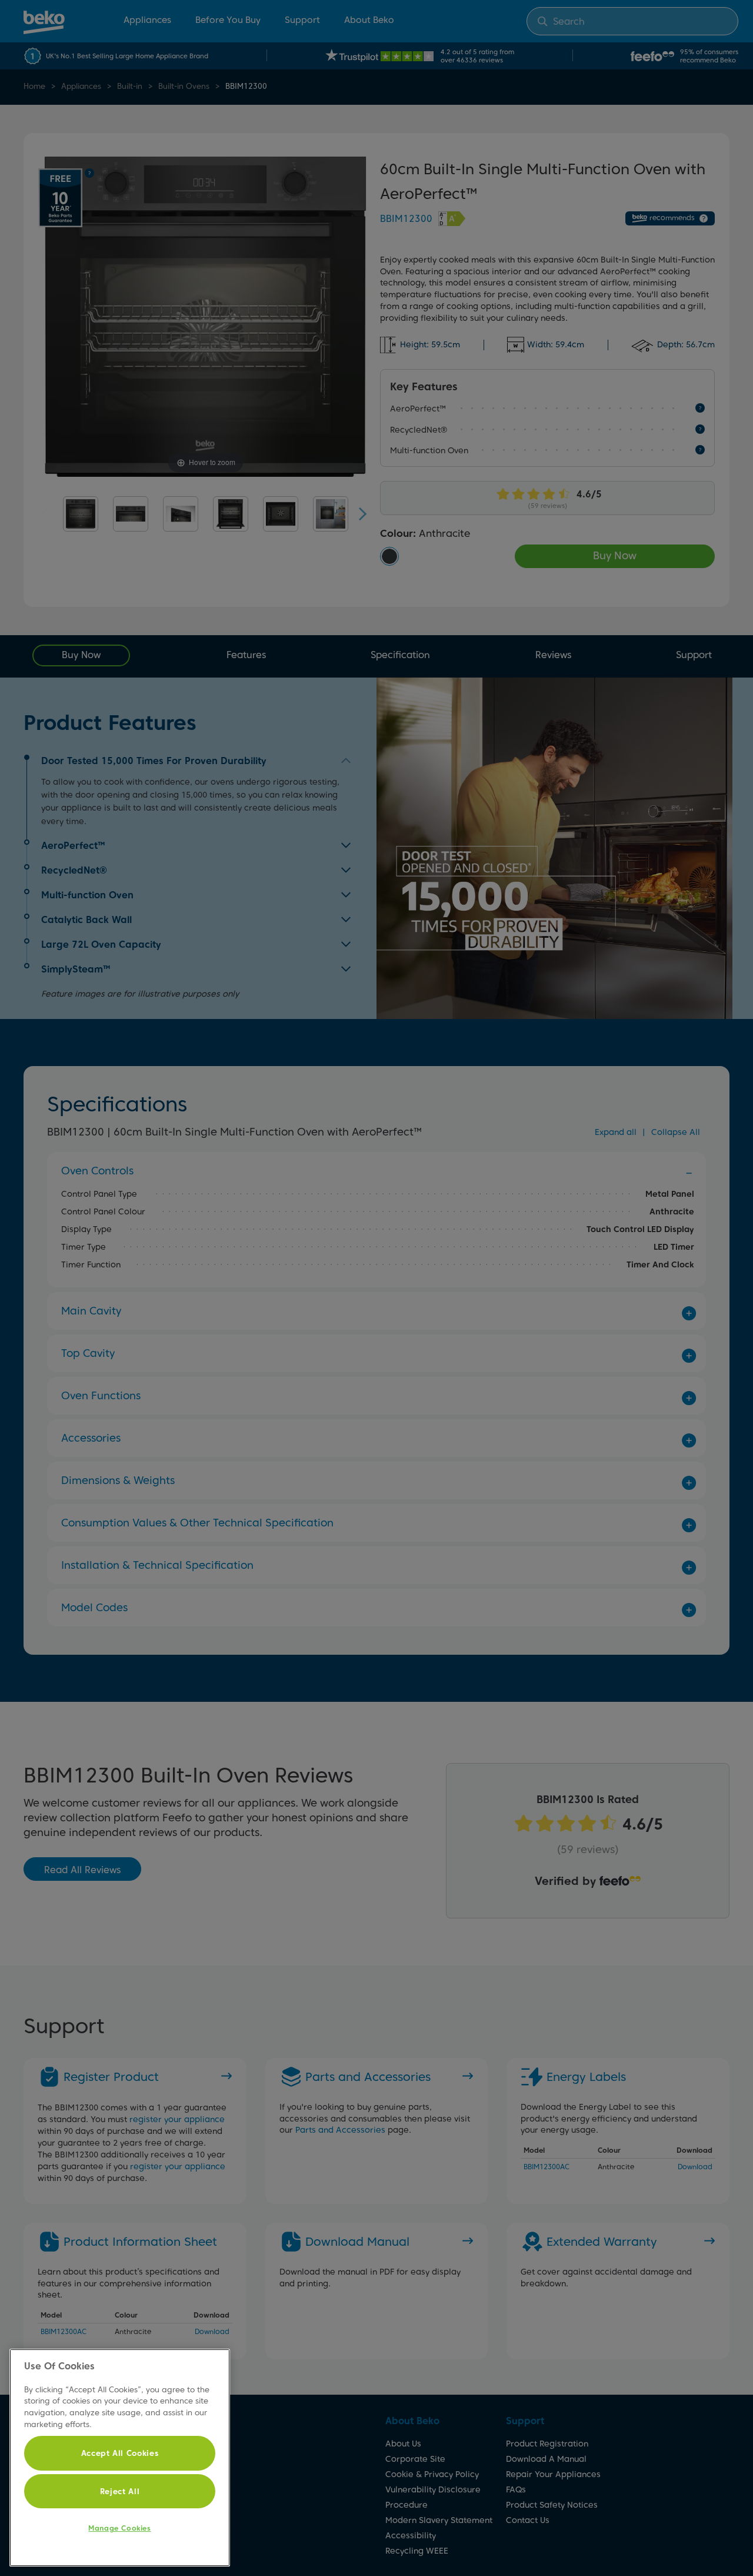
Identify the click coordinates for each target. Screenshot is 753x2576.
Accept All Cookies (120, 2453)
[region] (120, 2458)
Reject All (120, 2491)
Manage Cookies (119, 2528)
